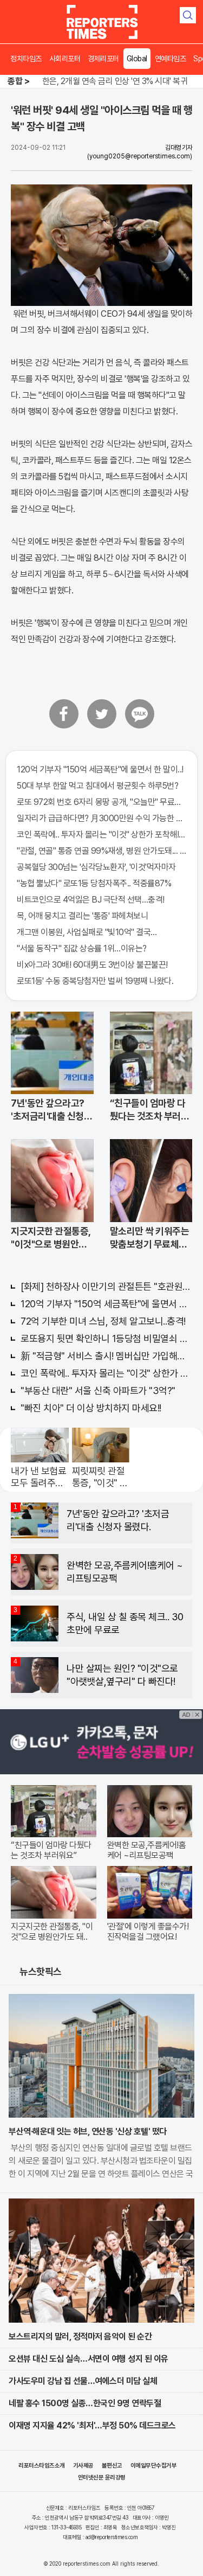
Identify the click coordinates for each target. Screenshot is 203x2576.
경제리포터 (103, 59)
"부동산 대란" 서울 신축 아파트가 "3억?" (98, 1391)
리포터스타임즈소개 (42, 2466)
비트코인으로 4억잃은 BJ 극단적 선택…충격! (91, 900)
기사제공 (83, 2466)
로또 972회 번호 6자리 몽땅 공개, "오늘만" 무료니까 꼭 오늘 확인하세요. (101, 802)
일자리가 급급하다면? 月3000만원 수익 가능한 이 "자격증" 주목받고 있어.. (101, 818)
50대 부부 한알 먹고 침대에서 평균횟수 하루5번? (97, 786)
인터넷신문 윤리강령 (102, 2478)
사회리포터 (65, 59)
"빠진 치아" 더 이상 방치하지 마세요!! (91, 1408)
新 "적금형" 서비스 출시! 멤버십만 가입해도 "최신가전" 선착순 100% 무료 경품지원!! (106, 1356)
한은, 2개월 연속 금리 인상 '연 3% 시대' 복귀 (115, 81)
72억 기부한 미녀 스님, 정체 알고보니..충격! (103, 1321)
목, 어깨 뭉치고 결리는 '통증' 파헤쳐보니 (82, 916)
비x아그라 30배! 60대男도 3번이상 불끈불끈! (92, 965)
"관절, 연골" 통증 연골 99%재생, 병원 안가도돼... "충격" (101, 851)
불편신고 (112, 2466)
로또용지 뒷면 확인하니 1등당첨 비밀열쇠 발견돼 (106, 1338)
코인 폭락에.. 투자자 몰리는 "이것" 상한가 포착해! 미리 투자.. (101, 835)
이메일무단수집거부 (154, 2466)
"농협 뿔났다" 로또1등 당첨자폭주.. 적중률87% (94, 883)
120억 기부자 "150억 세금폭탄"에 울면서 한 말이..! (100, 769)
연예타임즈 (171, 59)
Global (137, 59)
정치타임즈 (26, 59)
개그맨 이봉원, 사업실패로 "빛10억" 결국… (87, 932)
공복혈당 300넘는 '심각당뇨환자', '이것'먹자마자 (96, 867)
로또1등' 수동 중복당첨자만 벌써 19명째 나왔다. (95, 981)
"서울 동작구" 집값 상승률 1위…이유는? (82, 948)
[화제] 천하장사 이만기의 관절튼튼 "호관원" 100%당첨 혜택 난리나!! (106, 1286)
